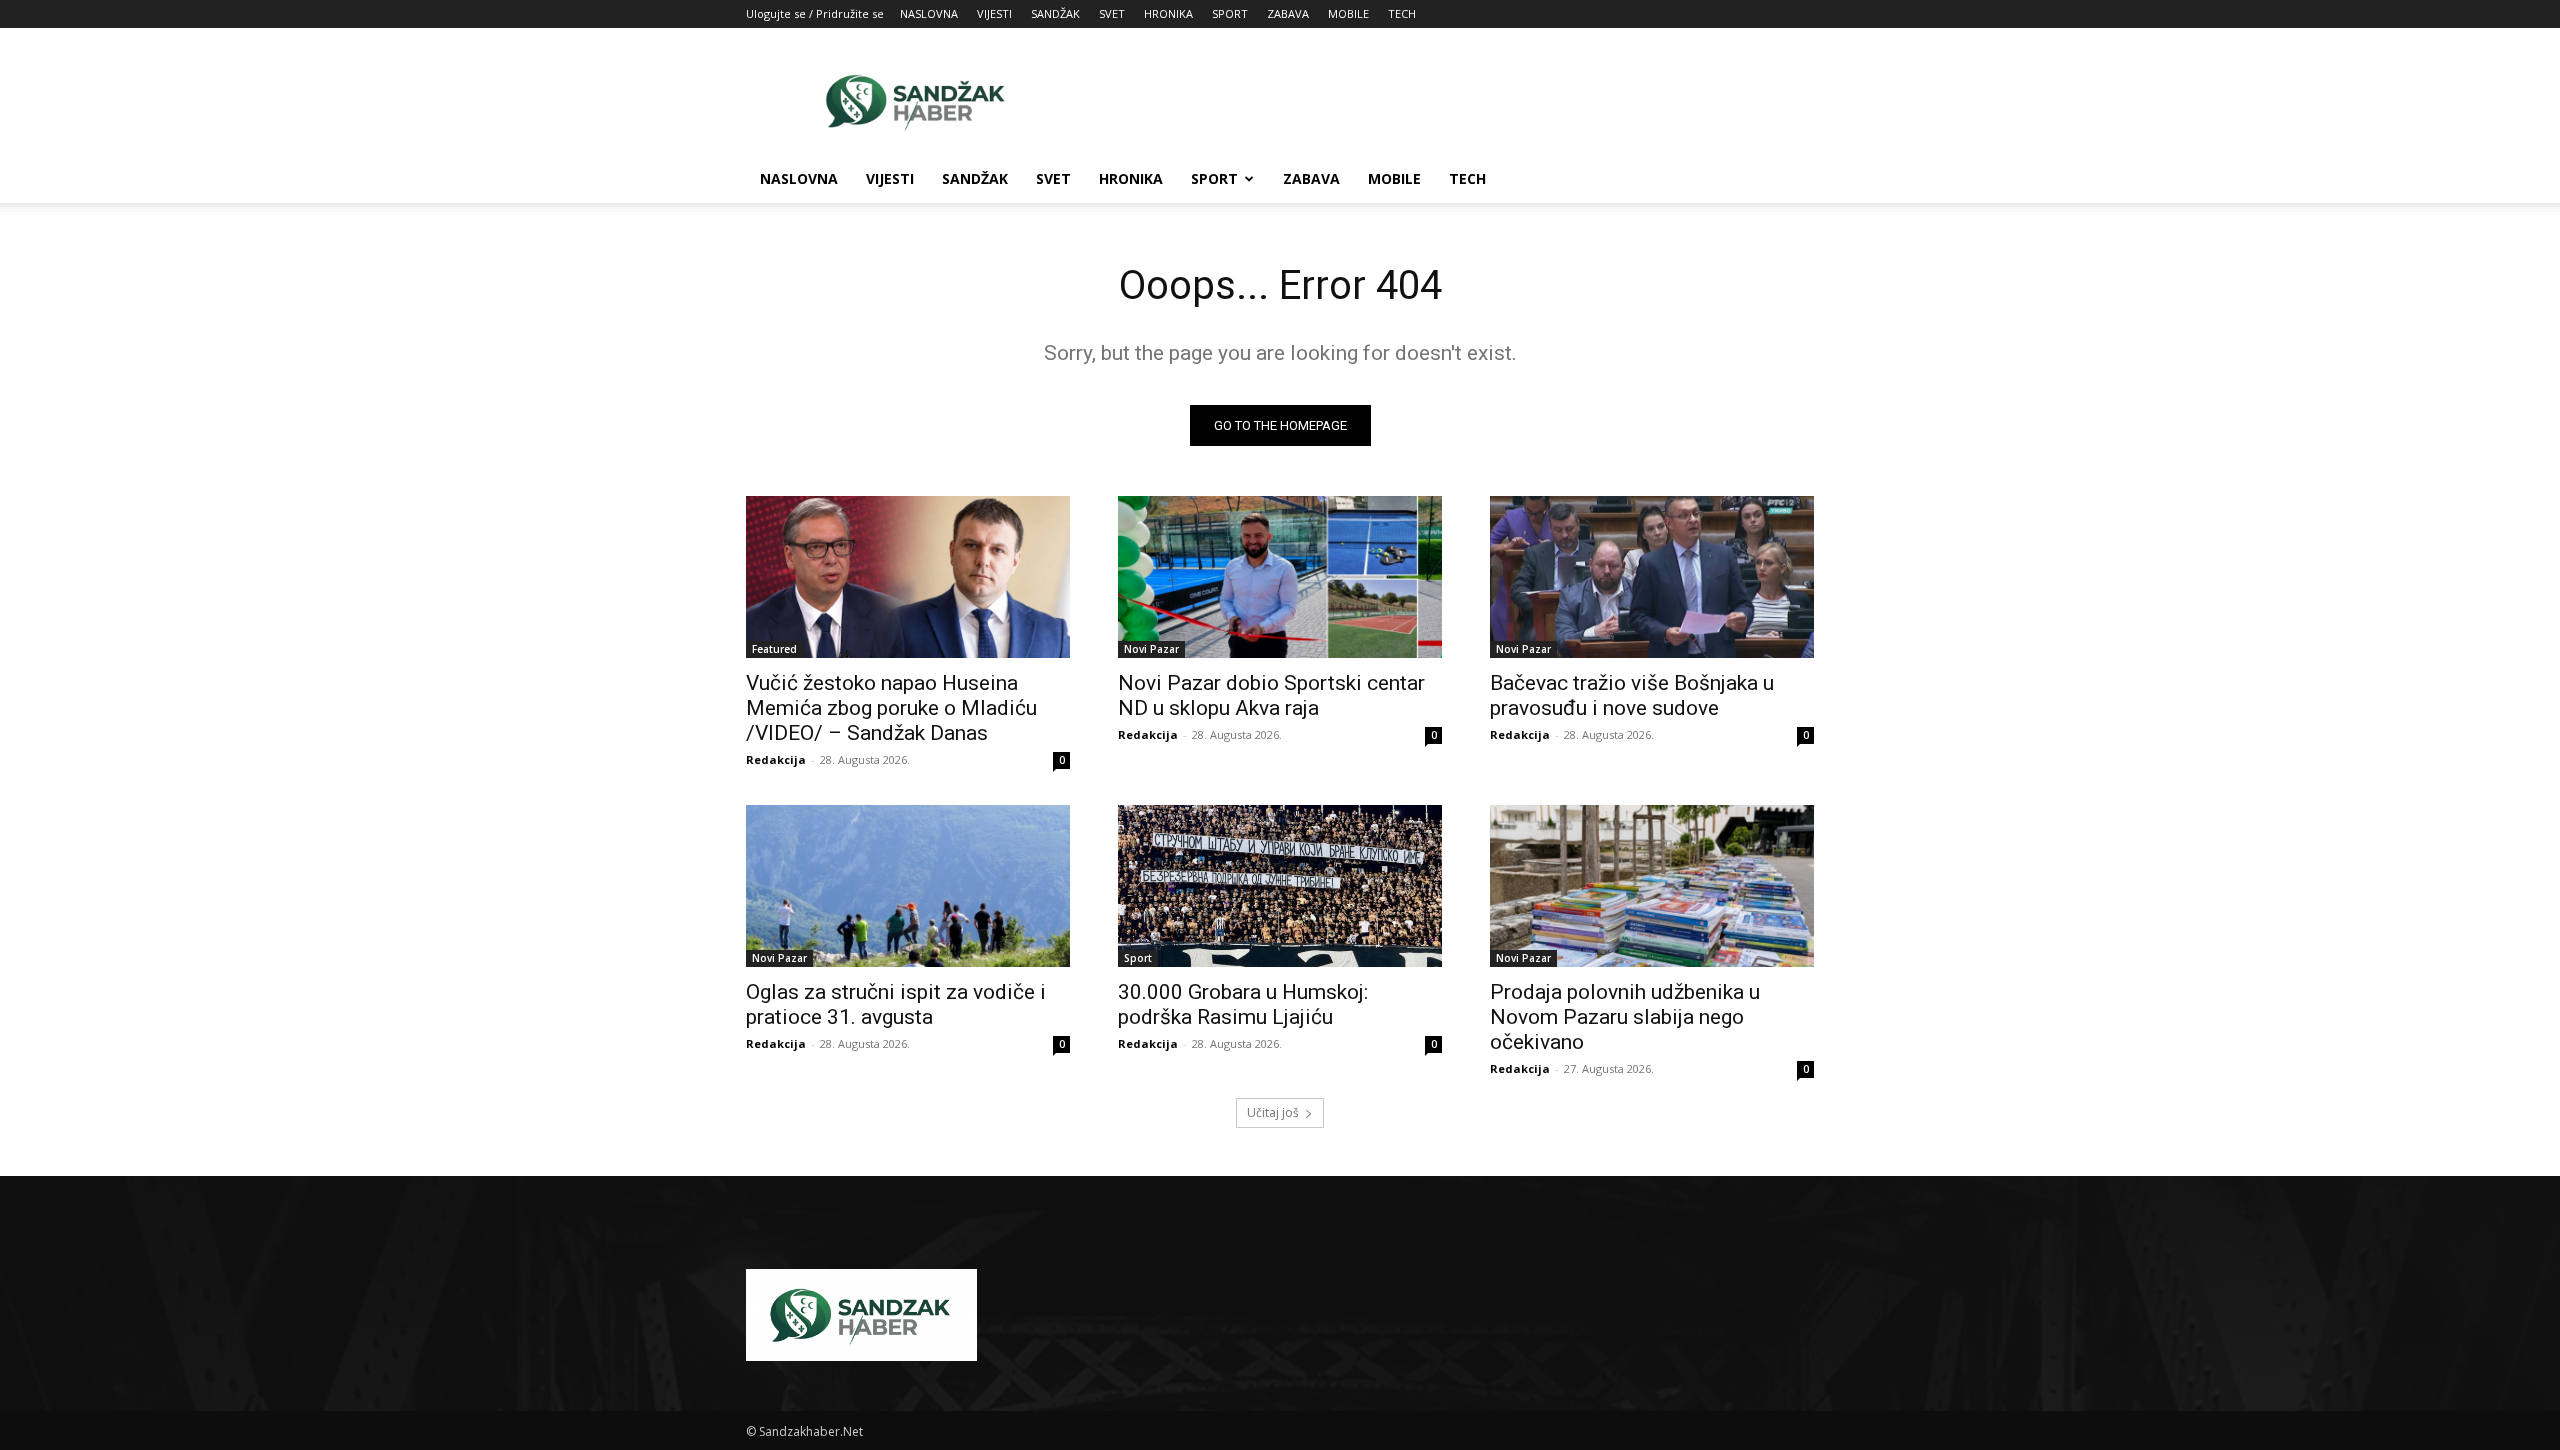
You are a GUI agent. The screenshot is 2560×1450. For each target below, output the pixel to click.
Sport (1138, 958)
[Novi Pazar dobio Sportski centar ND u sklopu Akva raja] (1280, 577)
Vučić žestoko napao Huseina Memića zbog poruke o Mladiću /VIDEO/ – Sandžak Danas (891, 708)
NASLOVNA (929, 13)
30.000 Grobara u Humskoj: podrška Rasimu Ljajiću (1243, 1004)
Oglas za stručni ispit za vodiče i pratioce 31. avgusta (896, 1004)
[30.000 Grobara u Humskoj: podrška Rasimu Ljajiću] (1280, 886)
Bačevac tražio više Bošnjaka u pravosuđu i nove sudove (1632, 695)
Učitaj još (1273, 1112)
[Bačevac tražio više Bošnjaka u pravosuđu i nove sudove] (1652, 577)
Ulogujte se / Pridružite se (815, 13)
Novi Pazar (1151, 649)
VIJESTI (994, 13)
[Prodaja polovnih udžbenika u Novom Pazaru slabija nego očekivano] (1652, 886)
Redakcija (776, 759)
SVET (1112, 13)
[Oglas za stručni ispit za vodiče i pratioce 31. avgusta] (908, 886)
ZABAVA (1288, 13)
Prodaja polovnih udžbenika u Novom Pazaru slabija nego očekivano (1625, 1017)
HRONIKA (1168, 13)
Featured (774, 649)
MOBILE (1348, 13)
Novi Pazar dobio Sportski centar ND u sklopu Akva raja (1271, 695)
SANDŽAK (1055, 13)
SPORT (1230, 13)
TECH (1402, 13)
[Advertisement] (1450, 101)
